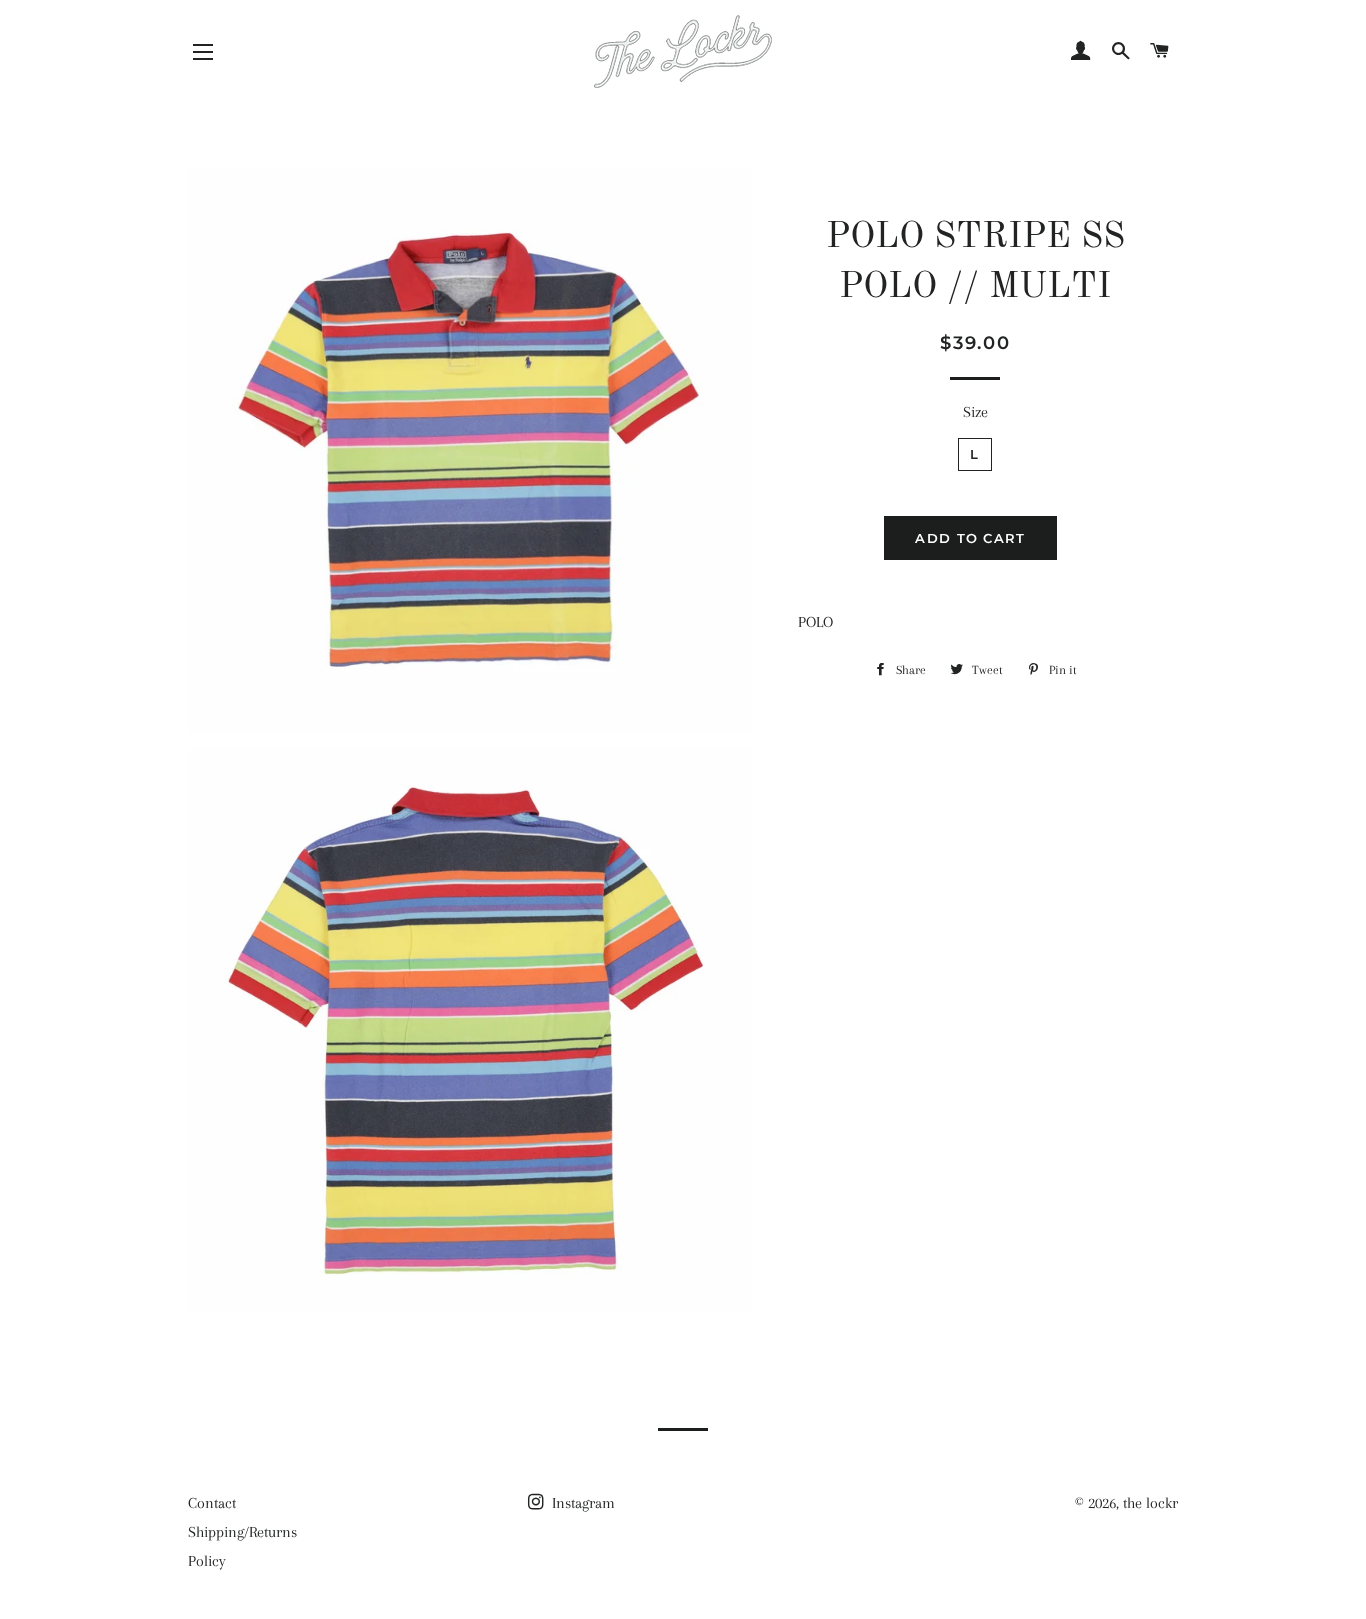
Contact (212, 1503)
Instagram (581, 1503)
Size (975, 412)
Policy (207, 1561)
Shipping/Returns (242, 1532)
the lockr (1150, 1503)
